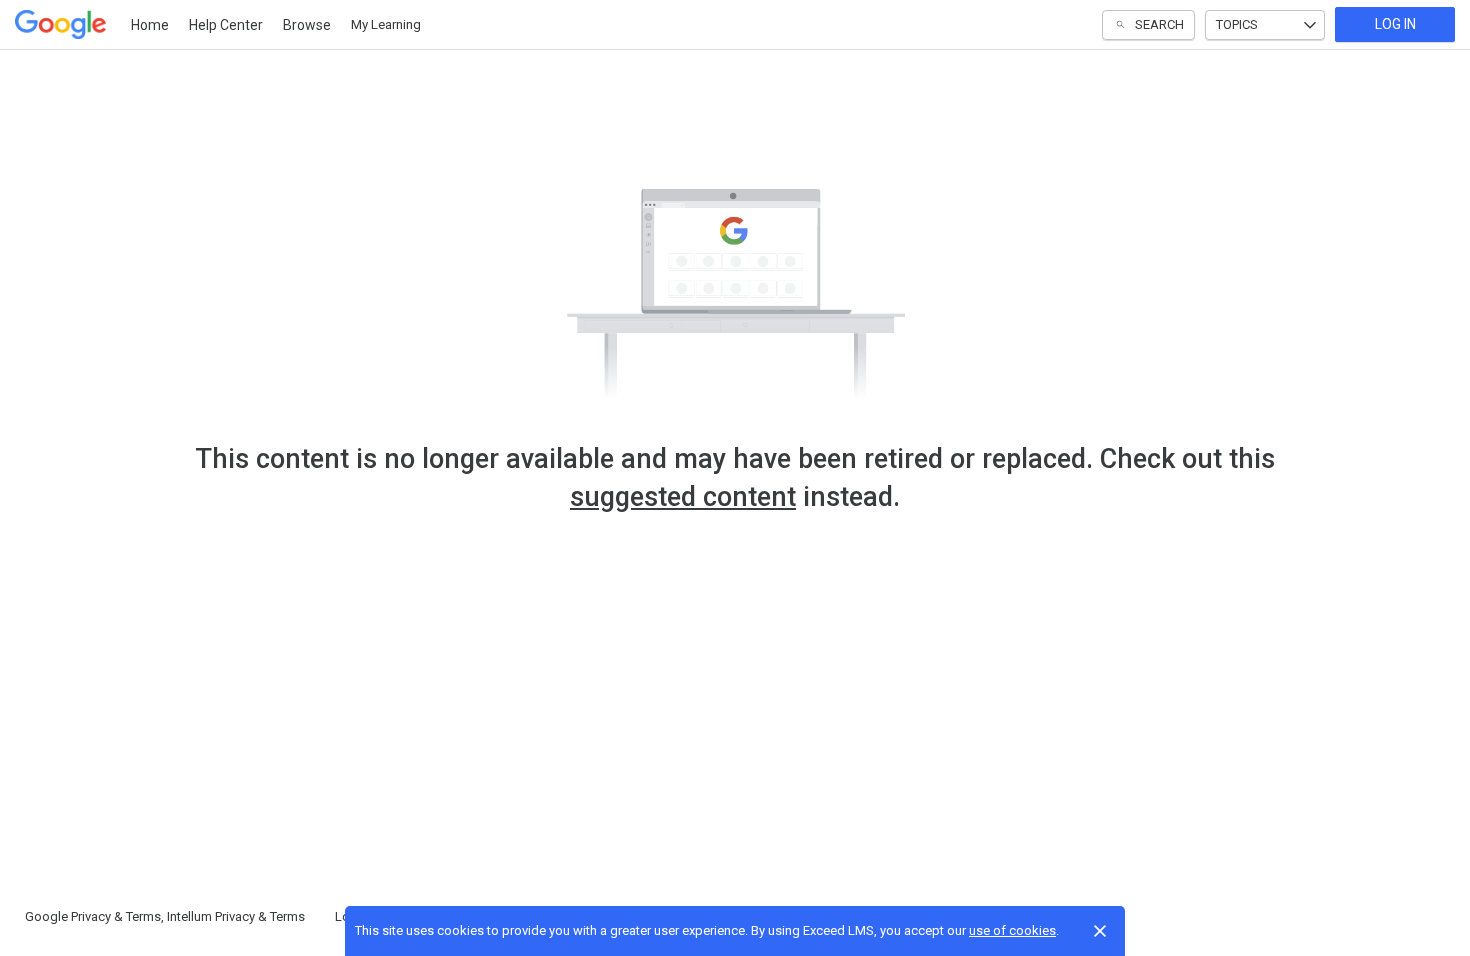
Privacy (91, 916)
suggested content (683, 497)
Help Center (226, 25)
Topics (1237, 24)
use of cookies (1012, 930)
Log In (1395, 24)
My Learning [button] (386, 24)
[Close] (1100, 931)
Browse (307, 25)
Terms (143, 916)
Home (150, 25)
